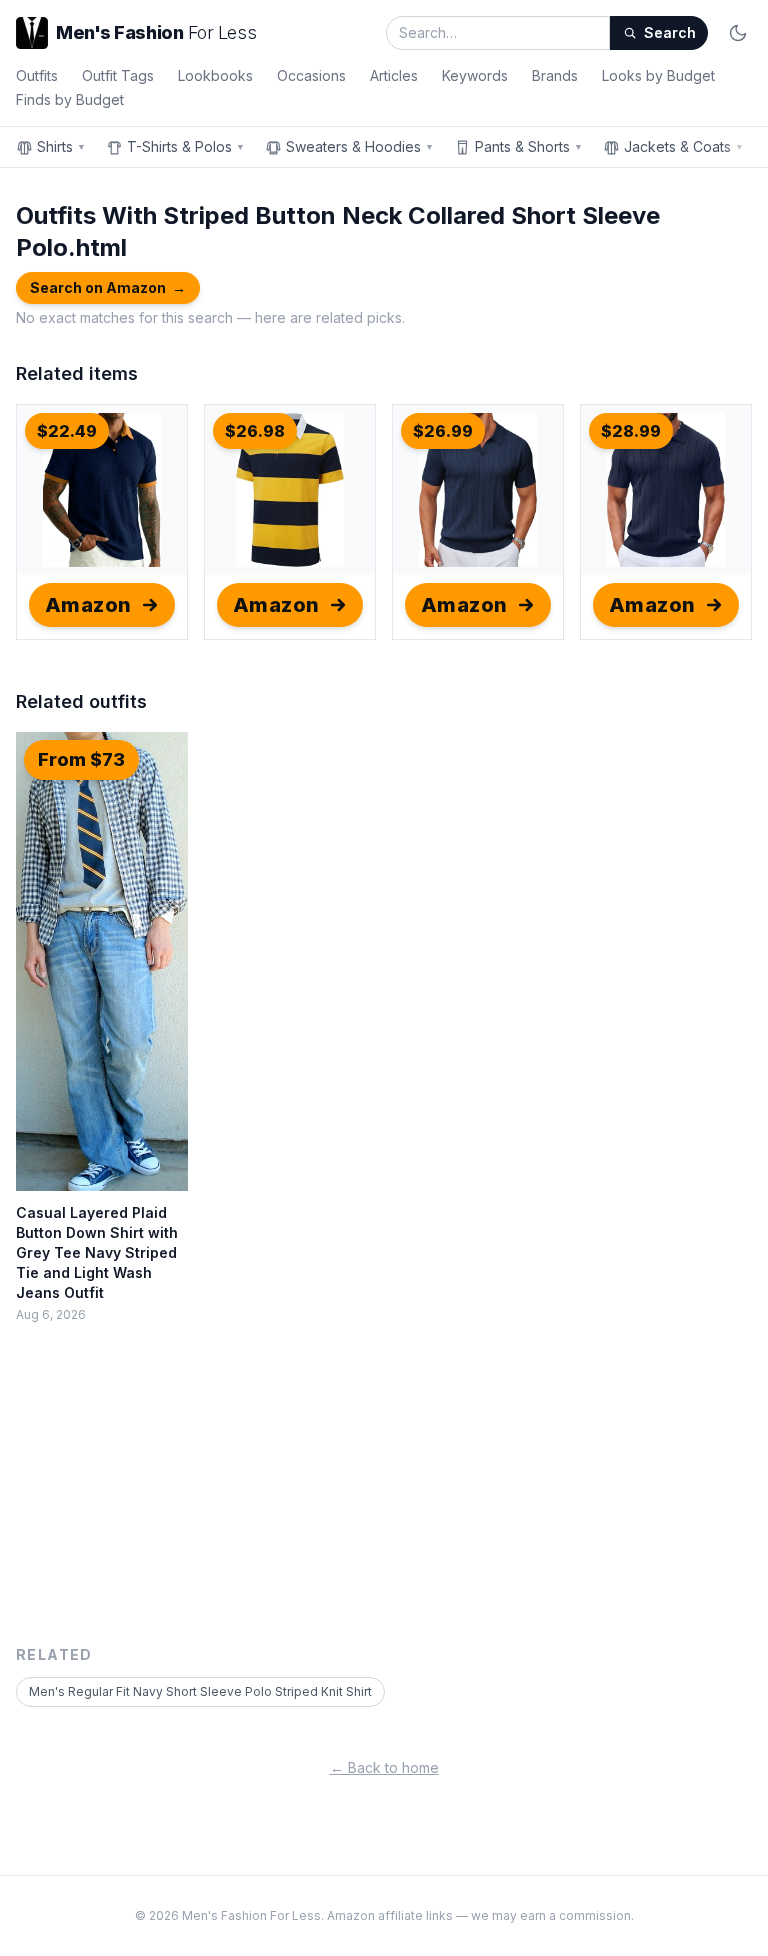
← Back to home (384, 1767)
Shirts (61, 146)
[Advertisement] (384, 1495)
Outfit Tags (118, 75)
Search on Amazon (108, 287)
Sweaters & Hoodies (360, 146)
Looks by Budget (658, 75)
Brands (555, 75)
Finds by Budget (70, 99)
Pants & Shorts (529, 146)
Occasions (311, 75)
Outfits (37, 75)
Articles (394, 75)
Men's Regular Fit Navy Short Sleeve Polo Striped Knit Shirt (200, 1691)
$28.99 (631, 431)
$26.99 (443, 431)
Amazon (88, 605)
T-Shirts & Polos (186, 146)
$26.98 (255, 431)
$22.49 (67, 431)
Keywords (475, 75)
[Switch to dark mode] (738, 33)
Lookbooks (215, 75)
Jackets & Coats (684, 146)
